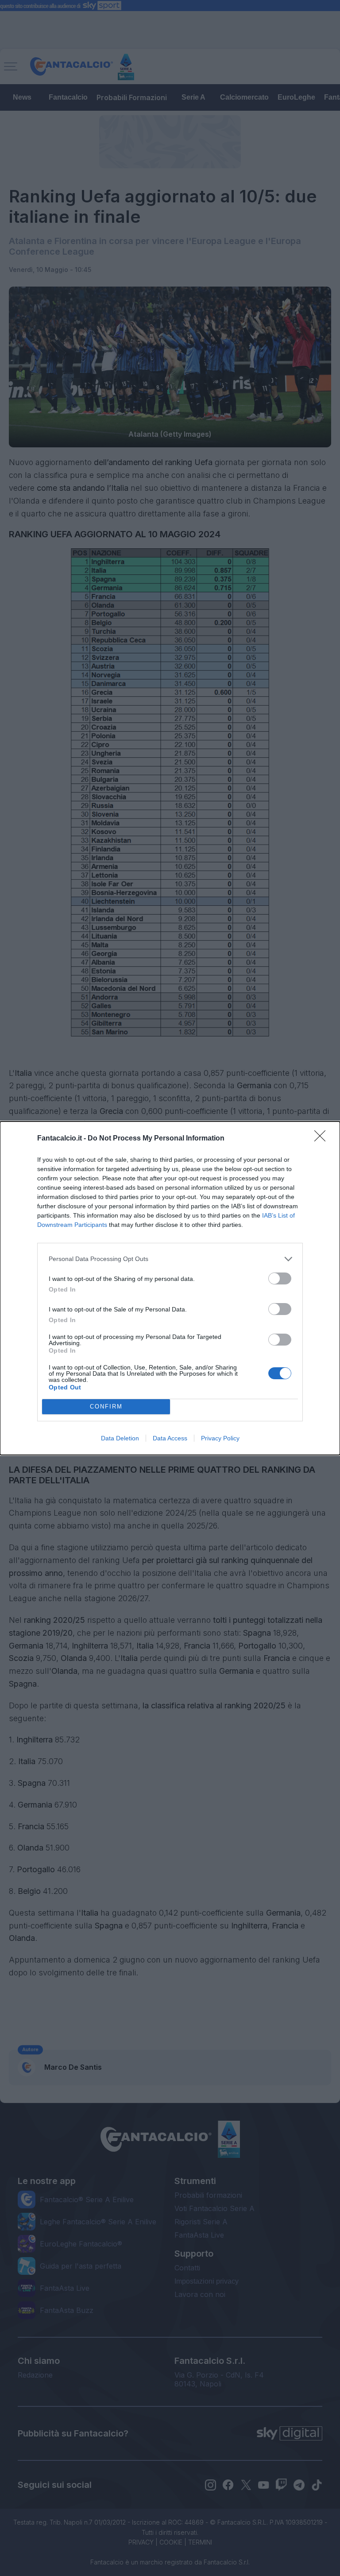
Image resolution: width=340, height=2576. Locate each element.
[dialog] (170, 1288)
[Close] (323, 1139)
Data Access (170, 1438)
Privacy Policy (220, 1438)
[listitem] (170, 1259)
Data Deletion (120, 1438)
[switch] (280, 1278)
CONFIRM (106, 1406)
